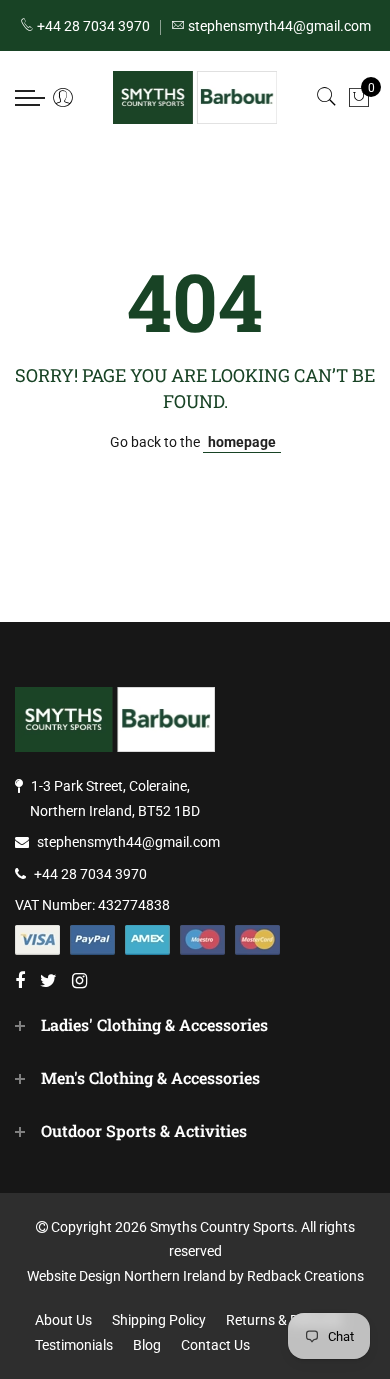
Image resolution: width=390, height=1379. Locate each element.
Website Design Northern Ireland (126, 1276)
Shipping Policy (159, 1320)
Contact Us (215, 1345)
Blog (147, 1345)
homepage (242, 442)
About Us (63, 1320)
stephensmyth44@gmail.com (128, 842)
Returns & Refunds (284, 1320)
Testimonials (74, 1345)
